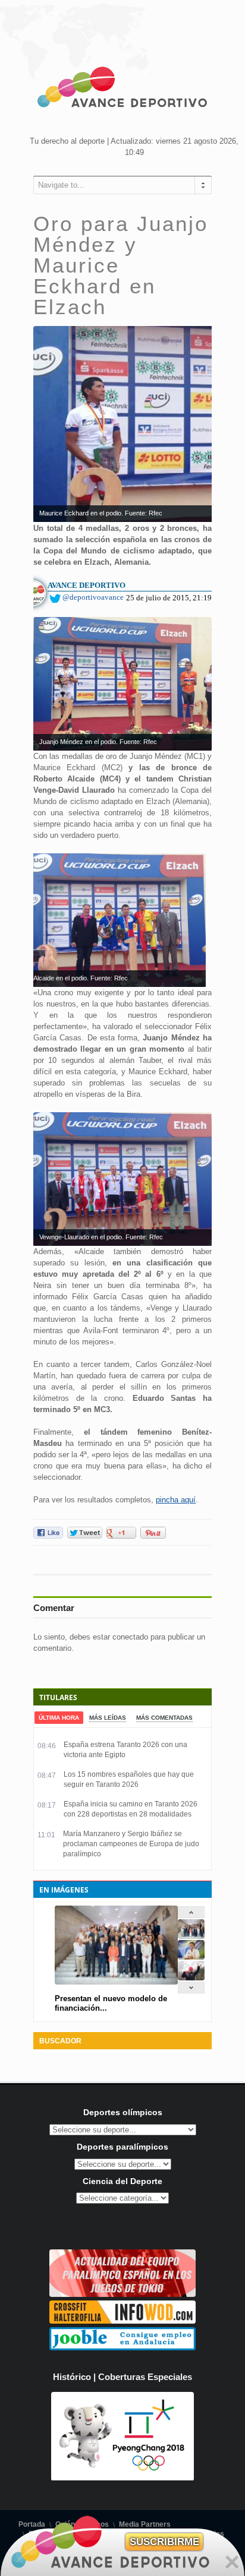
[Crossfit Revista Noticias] (122, 2321)
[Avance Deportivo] (122, 89)
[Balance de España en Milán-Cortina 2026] (191, 1957)
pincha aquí (176, 1500)
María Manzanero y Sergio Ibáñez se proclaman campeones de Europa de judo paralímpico (131, 1844)
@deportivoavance (93, 597)
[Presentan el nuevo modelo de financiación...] (191, 1936)
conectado (130, 1637)
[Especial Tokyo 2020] (122, 2294)
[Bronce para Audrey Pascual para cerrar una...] (191, 1978)
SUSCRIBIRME (164, 2542)
